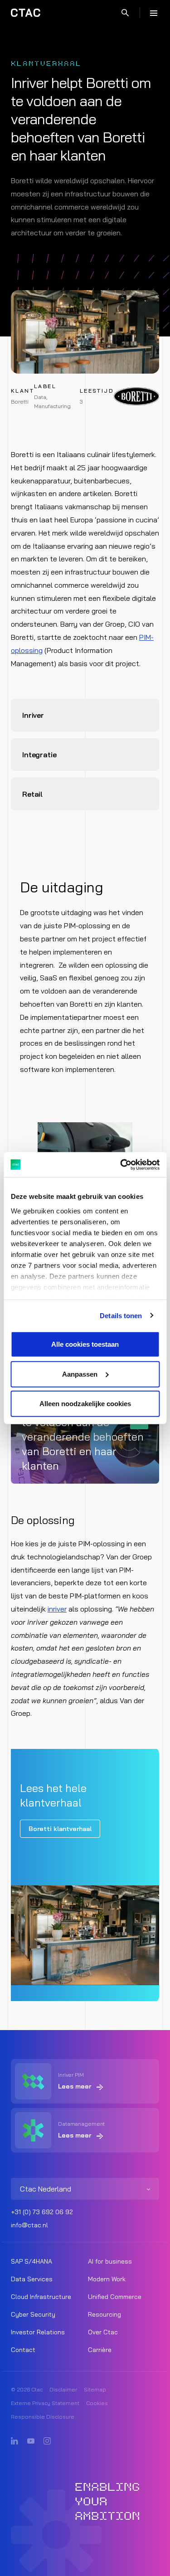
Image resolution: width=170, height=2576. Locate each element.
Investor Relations (38, 2332)
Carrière (100, 2350)
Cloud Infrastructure (41, 2297)
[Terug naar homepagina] (26, 13)
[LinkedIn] (15, 2441)
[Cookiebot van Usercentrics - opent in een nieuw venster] (121, 1164)
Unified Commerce (115, 2297)
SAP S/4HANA (32, 2261)
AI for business (110, 2261)
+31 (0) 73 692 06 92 (42, 2212)
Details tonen (121, 1315)
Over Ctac (103, 2332)
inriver (57, 1609)
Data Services (32, 2279)
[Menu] (154, 13)
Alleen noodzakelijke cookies (85, 1404)
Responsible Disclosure (43, 2417)
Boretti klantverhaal (60, 1829)
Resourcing (104, 2314)
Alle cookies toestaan (85, 1344)
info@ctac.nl (29, 2225)
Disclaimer (63, 2389)
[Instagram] (47, 2441)
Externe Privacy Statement (45, 2403)
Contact (23, 2350)
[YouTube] (31, 2441)
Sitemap (95, 2389)
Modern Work (107, 2279)
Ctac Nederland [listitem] (46, 2189)
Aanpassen (80, 1374)
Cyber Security (33, 2314)
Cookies (97, 2403)
